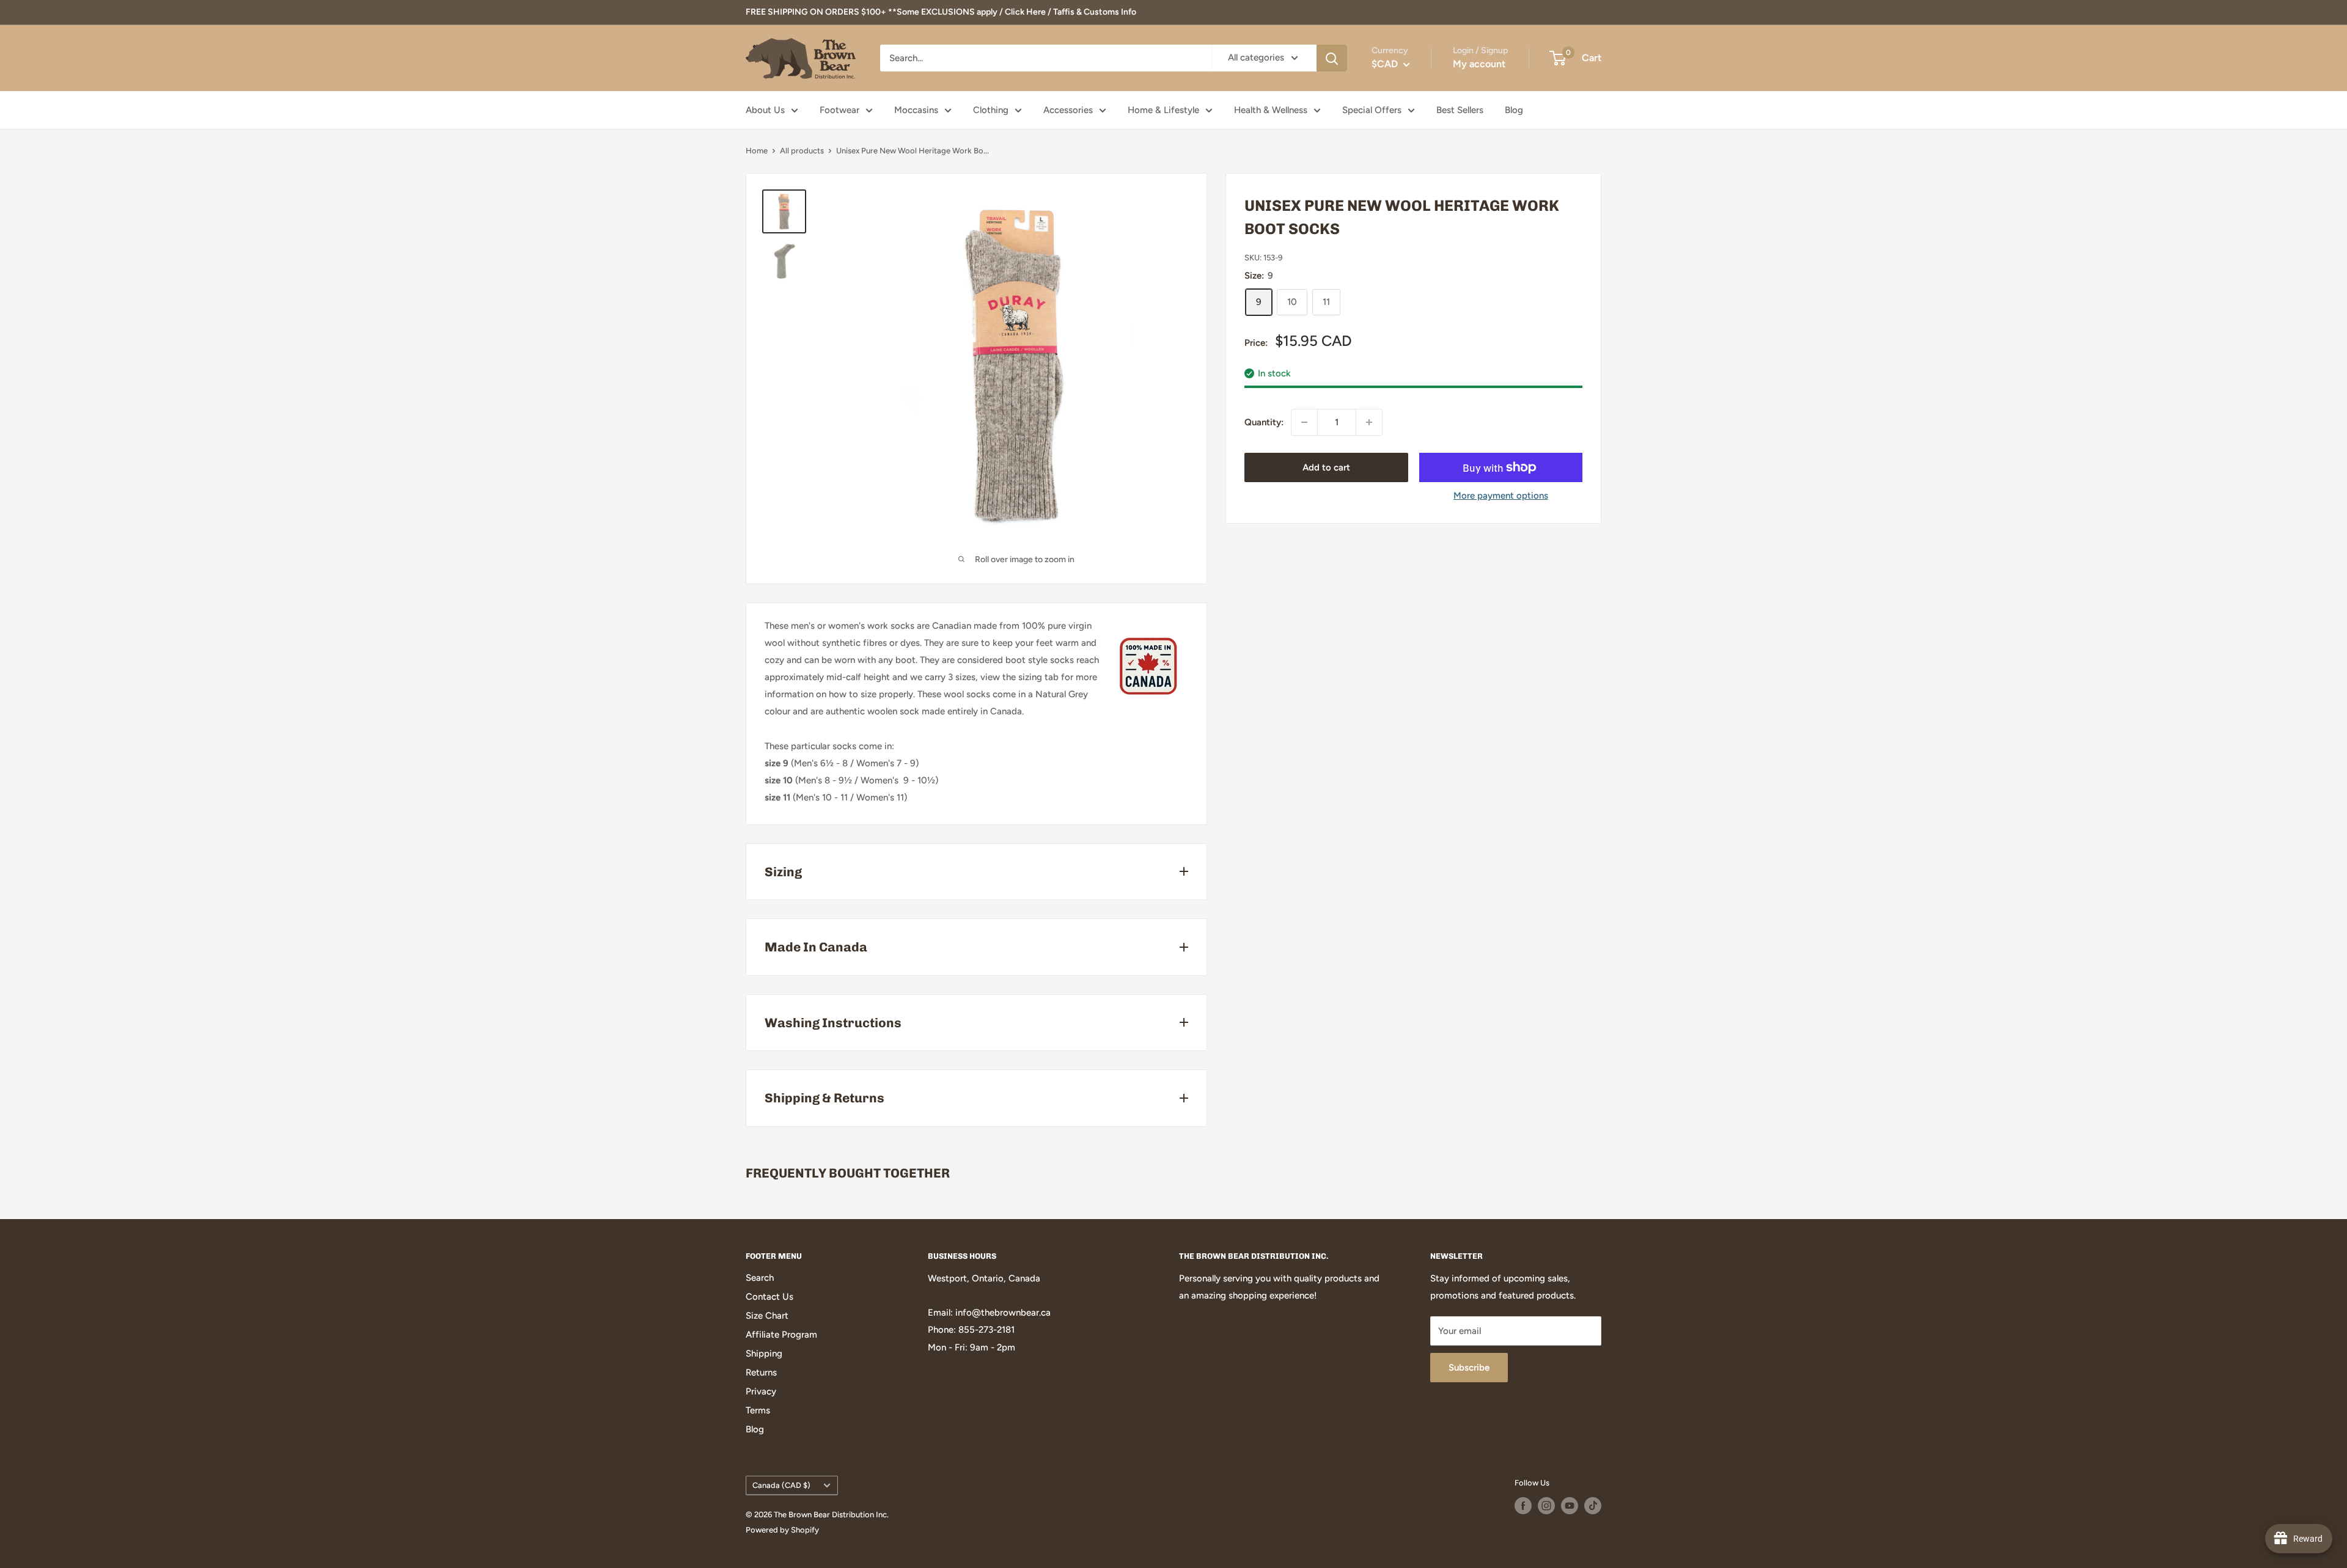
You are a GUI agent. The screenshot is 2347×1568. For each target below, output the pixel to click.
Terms (758, 1410)
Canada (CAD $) (781, 1485)
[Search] (1332, 58)
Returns (761, 1372)
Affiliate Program (781, 1335)
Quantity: (1264, 422)
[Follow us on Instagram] (1546, 1506)
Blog (1514, 110)
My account (1479, 64)
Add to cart (1326, 467)
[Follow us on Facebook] (1523, 1506)
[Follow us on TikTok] (1593, 1506)
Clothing (991, 110)
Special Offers (1372, 110)
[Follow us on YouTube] (1570, 1506)
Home (757, 151)
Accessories (1068, 110)
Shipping (764, 1354)
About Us (765, 110)
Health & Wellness (1271, 110)
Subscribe (1469, 1368)
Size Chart (767, 1316)
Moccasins (916, 110)
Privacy (761, 1391)
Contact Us (769, 1297)
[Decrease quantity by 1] (1304, 422)
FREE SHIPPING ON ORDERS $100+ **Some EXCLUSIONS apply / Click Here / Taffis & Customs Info (941, 12)
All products (802, 151)
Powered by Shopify (782, 1530)
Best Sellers (1460, 110)
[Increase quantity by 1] (1369, 422)
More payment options (1501, 496)
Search (760, 1278)
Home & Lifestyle (1163, 110)
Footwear (839, 110)
